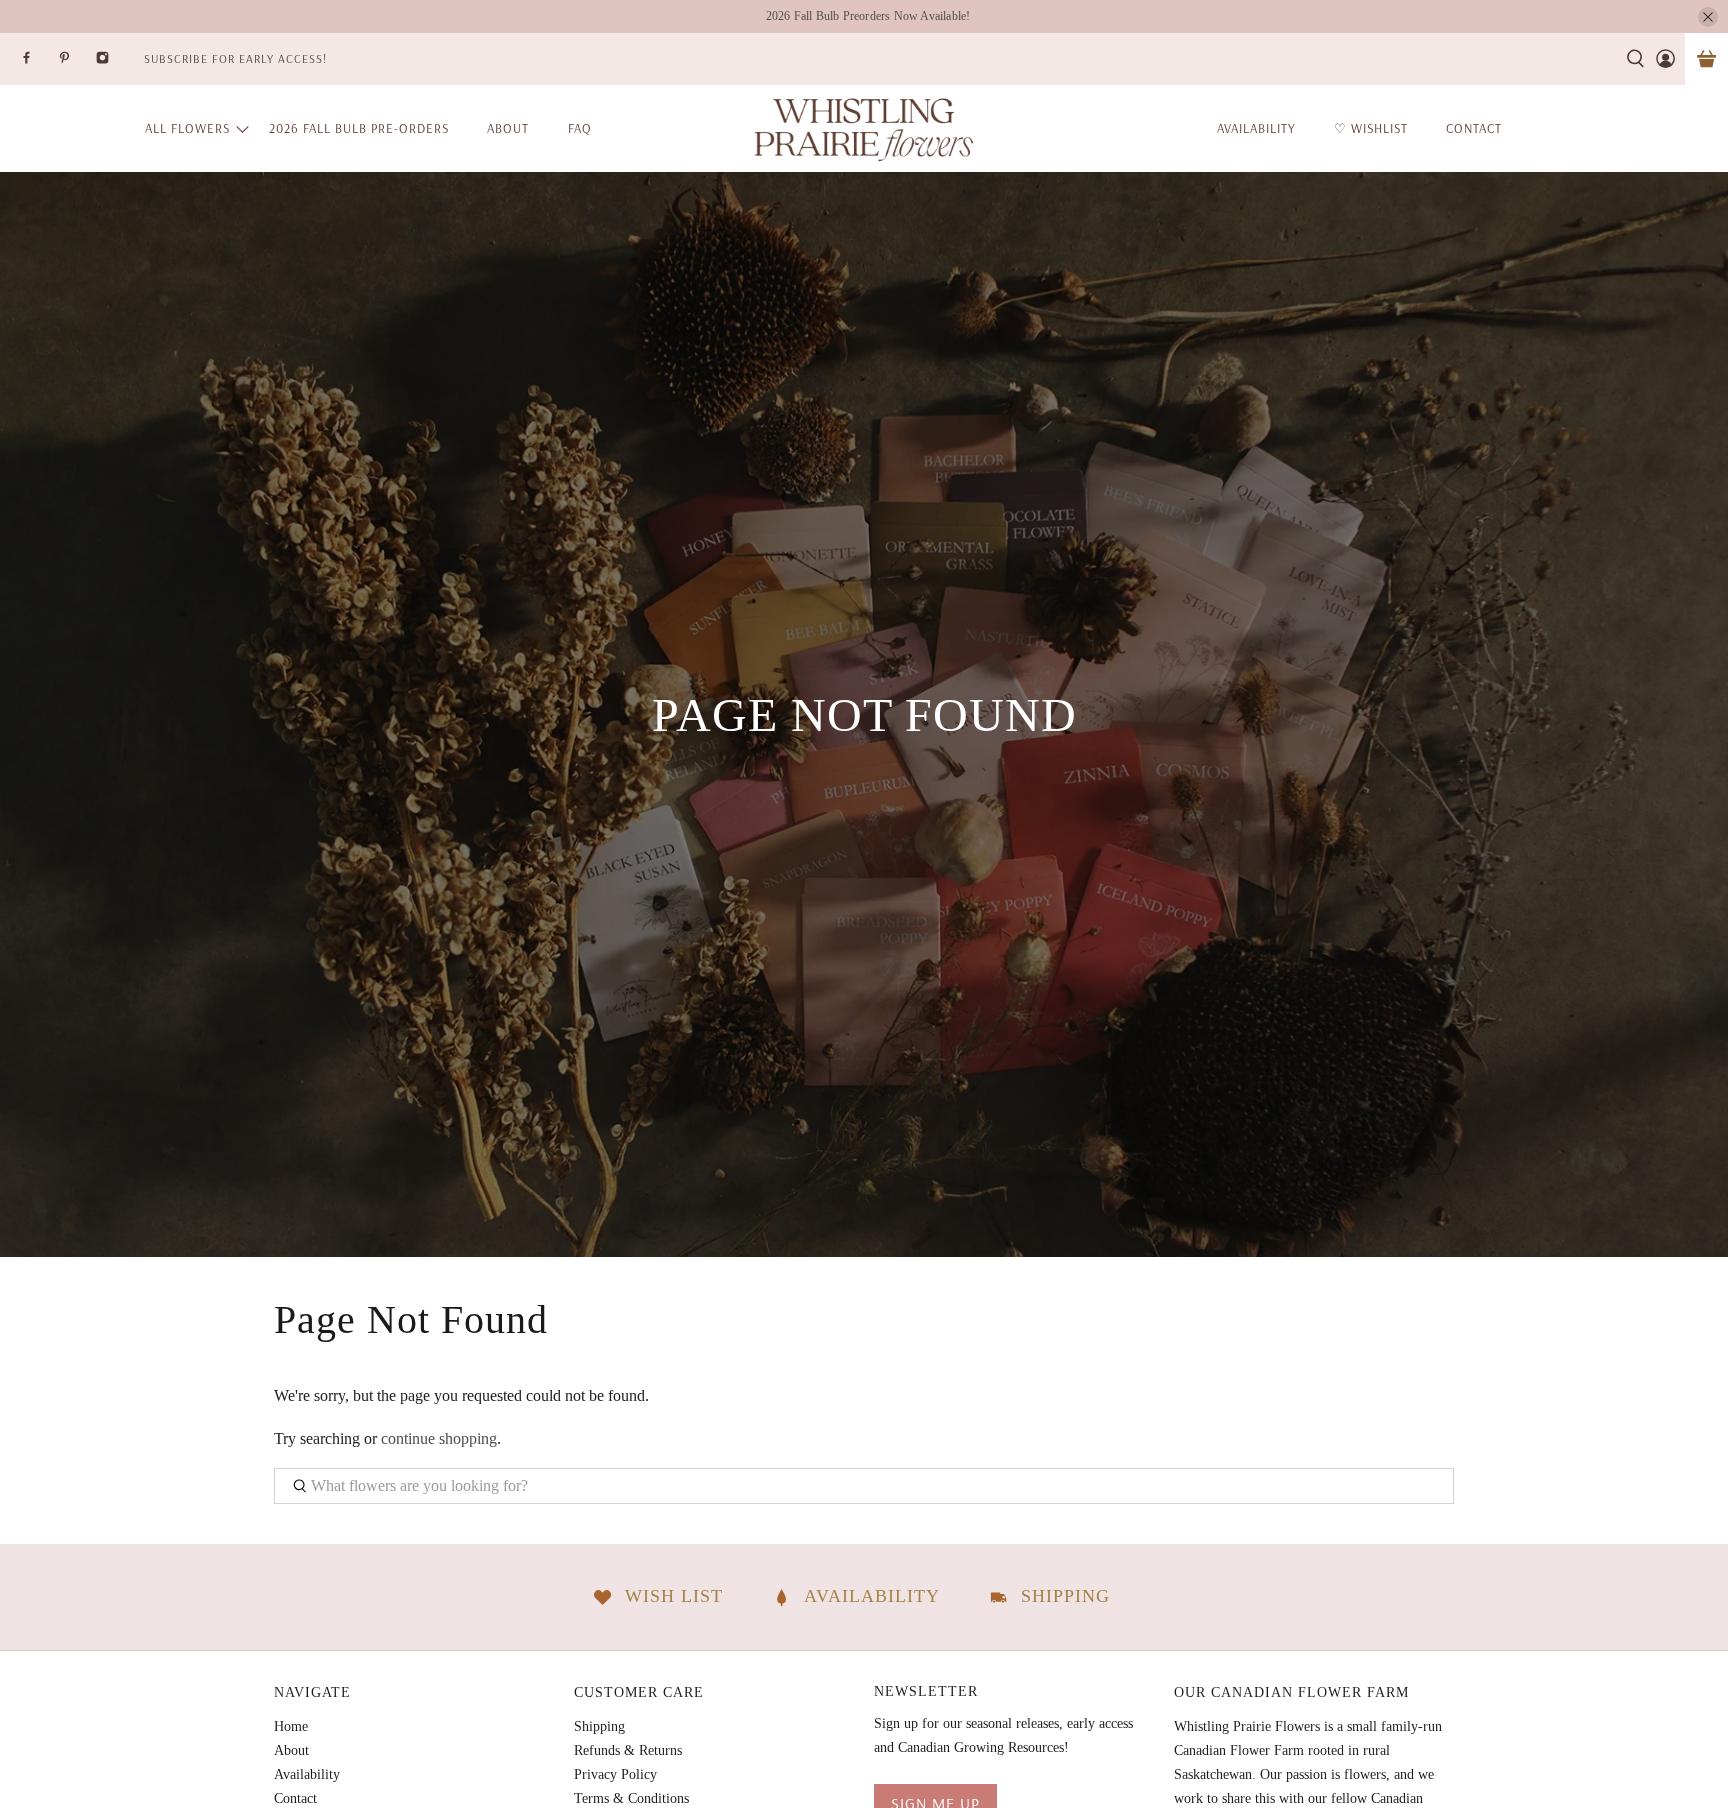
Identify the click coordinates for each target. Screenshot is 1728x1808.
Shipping (599, 1726)
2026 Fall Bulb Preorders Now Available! (868, 16)
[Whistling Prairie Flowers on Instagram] (115, 63)
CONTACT (1474, 128)
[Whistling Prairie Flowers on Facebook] (39, 63)
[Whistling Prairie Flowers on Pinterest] (77, 63)
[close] (1708, 17)
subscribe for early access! (235, 58)
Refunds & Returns (628, 1750)
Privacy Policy (615, 1774)
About (508, 128)
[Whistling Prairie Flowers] (864, 128)
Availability (307, 1774)
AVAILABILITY (1256, 128)
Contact (295, 1798)
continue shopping (439, 1438)
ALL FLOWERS (187, 128)
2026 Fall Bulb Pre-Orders (359, 128)
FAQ (580, 128)
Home (291, 1726)
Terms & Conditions (631, 1798)
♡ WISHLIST (1371, 128)
